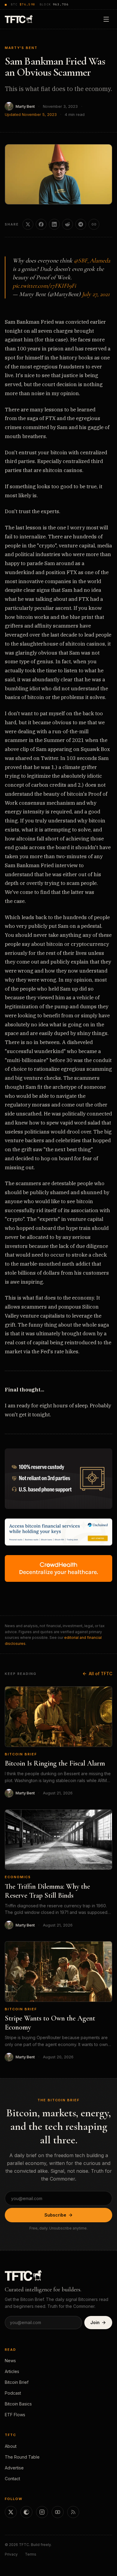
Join (95, 2322)
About (11, 2446)
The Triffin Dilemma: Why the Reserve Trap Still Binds (47, 1891)
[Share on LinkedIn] (54, 224)
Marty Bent (25, 106)
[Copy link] (94, 224)
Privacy (11, 2554)
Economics (18, 1877)
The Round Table (22, 2457)
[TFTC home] (19, 19)
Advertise (14, 2468)
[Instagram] (42, 2512)
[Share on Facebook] (41, 224)
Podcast (13, 2393)
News (10, 2361)
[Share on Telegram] (81, 224)
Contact (12, 2479)
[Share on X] (28, 224)
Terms (31, 2554)
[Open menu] (106, 19)
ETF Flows (15, 2415)
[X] (11, 2512)
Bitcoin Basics (18, 2404)
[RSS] (73, 2512)
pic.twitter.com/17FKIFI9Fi (44, 286)
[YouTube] (58, 2512)
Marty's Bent (21, 48)
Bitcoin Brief (21, 1754)
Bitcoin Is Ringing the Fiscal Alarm (55, 1763)
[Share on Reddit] (67, 224)
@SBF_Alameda (92, 261)
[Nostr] (26, 2512)
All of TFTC (100, 1674)
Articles (12, 2371)
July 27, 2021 (96, 294)
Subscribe (55, 2215)
